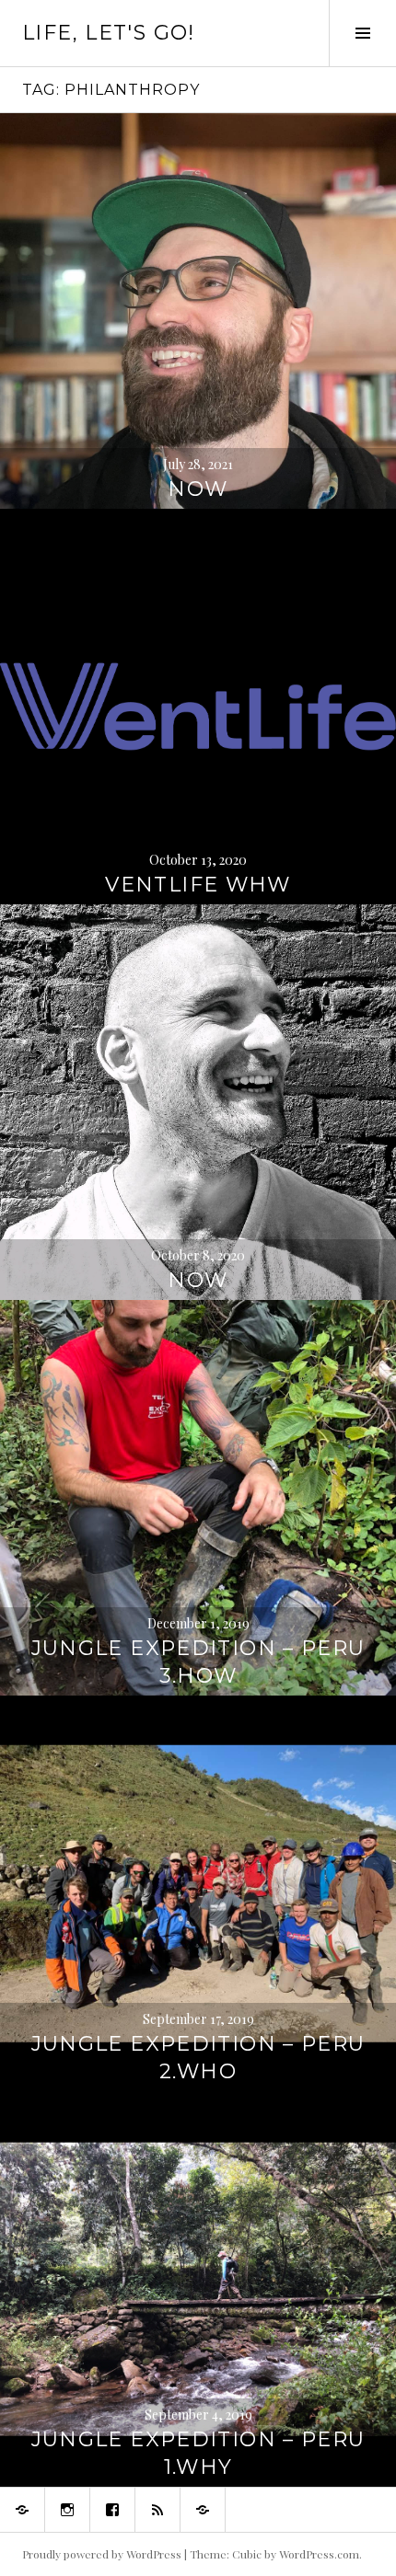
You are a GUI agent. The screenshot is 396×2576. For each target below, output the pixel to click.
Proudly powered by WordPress (102, 2554)
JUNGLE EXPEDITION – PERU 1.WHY (198, 2453)
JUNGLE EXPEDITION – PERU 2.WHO (198, 2058)
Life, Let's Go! (109, 33)
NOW (198, 489)
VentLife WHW (198, 885)
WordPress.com (319, 2554)
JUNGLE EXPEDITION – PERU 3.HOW (198, 1662)
